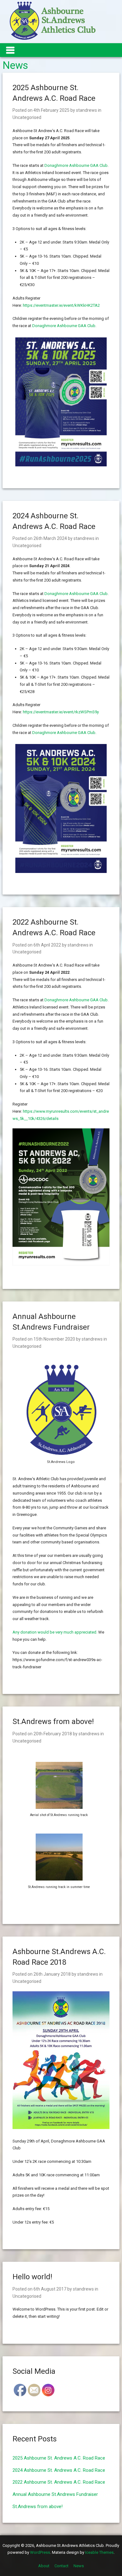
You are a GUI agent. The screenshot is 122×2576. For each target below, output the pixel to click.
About (44, 2566)
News (79, 2566)
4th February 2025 (51, 110)
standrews (86, 110)
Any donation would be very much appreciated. (55, 1632)
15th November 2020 (54, 1339)
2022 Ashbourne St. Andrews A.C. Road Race (59, 2482)
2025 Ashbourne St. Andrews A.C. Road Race (59, 2458)
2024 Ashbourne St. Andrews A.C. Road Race (59, 2470)
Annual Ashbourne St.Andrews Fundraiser (55, 2494)
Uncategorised (27, 117)
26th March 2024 (50, 538)
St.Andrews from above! (53, 1722)
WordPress (40, 2552)
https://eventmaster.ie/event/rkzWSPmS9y (61, 712)
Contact (61, 2566)
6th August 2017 (50, 2289)
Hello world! (32, 2277)
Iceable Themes (99, 2552)
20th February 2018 (53, 1734)
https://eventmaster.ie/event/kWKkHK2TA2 (61, 305)
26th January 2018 (52, 1974)
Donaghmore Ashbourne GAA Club (76, 165)
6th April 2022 (47, 945)
